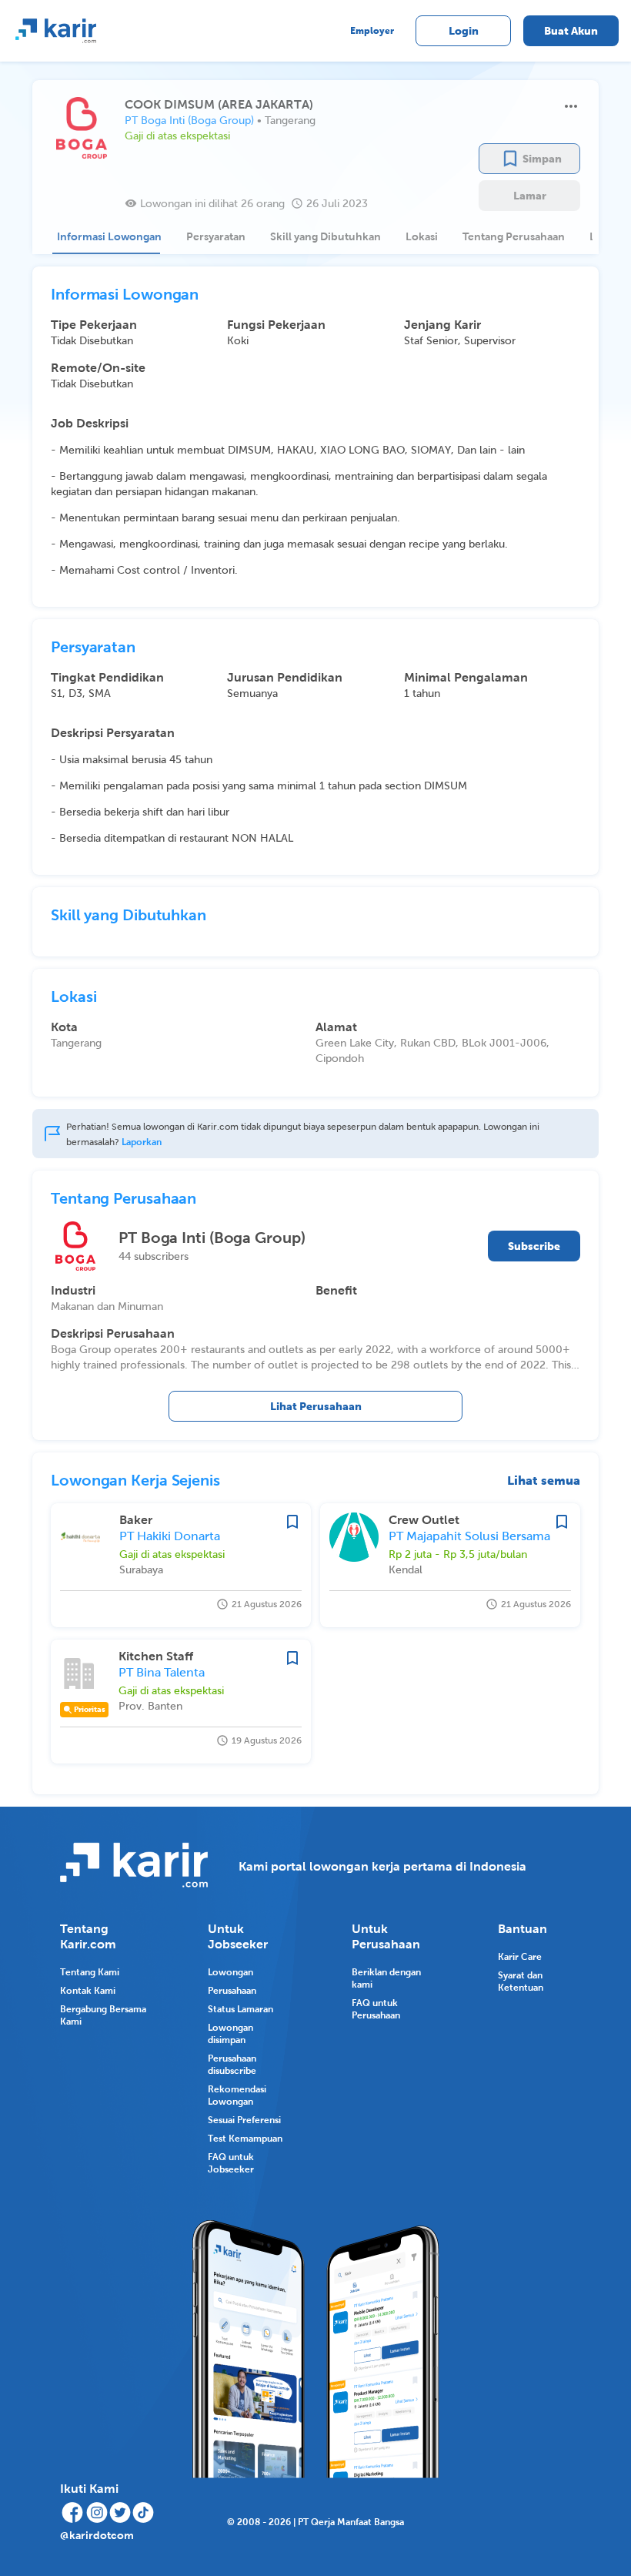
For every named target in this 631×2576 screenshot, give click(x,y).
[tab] (106, 236)
